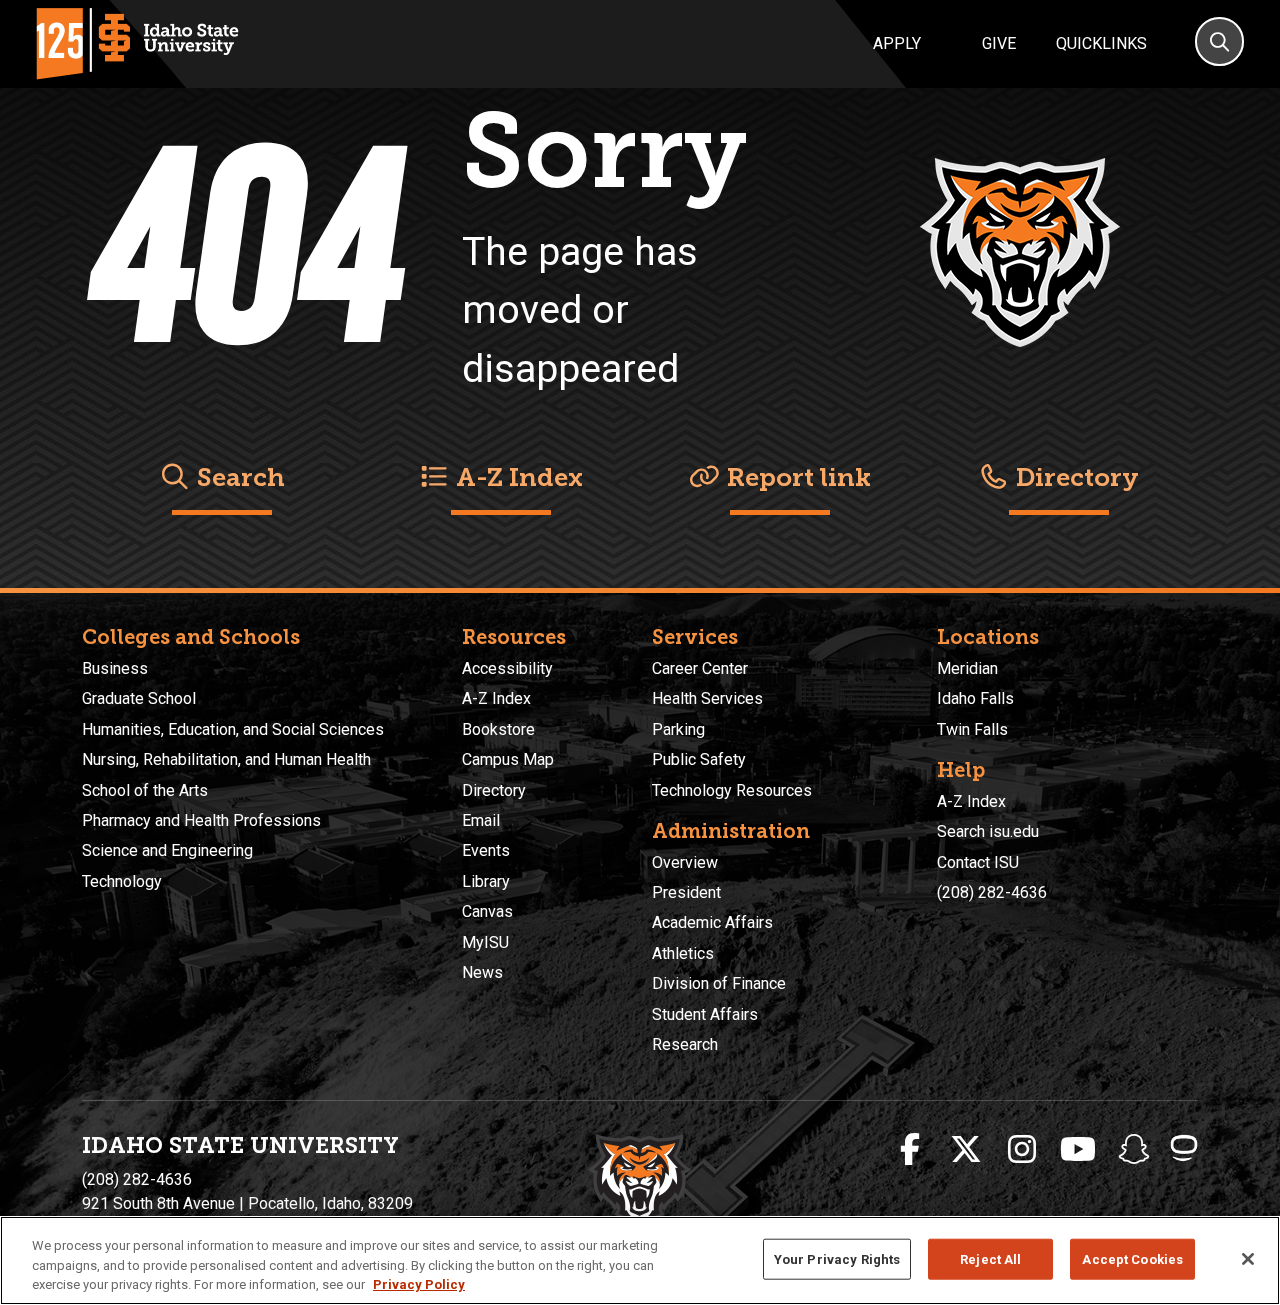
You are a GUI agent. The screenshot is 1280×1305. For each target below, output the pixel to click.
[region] (640, 1260)
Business (115, 668)
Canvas (487, 911)
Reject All (990, 1258)
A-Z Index (516, 477)
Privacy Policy (419, 1284)
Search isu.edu (988, 831)
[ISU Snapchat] (1134, 1150)
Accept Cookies (1132, 1258)
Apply (897, 43)
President (686, 892)
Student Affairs (705, 1014)
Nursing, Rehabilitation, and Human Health (226, 759)
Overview (685, 862)
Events (486, 850)
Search (238, 477)
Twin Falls (972, 729)
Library (486, 881)
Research (685, 1044)
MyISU (485, 942)
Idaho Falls (975, 698)
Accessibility (507, 668)
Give (999, 43)
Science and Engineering (167, 850)
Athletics (683, 953)
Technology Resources (732, 790)
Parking (678, 729)
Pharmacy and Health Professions (201, 820)
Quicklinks (1101, 43)
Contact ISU (978, 862)
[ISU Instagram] (1022, 1150)
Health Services (707, 698)
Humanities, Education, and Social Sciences (233, 729)
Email (481, 820)
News (482, 972)
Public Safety (699, 759)
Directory (1074, 477)
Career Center (700, 668)
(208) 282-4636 (992, 892)
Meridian (967, 668)
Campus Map (508, 759)
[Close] (1248, 1259)
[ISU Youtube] (1078, 1150)
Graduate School (139, 698)
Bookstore (498, 729)
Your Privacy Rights (837, 1258)
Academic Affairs (712, 922)
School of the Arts (145, 790)
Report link (796, 477)
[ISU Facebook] (910, 1150)
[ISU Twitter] (966, 1150)
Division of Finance (719, 983)
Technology (122, 881)
